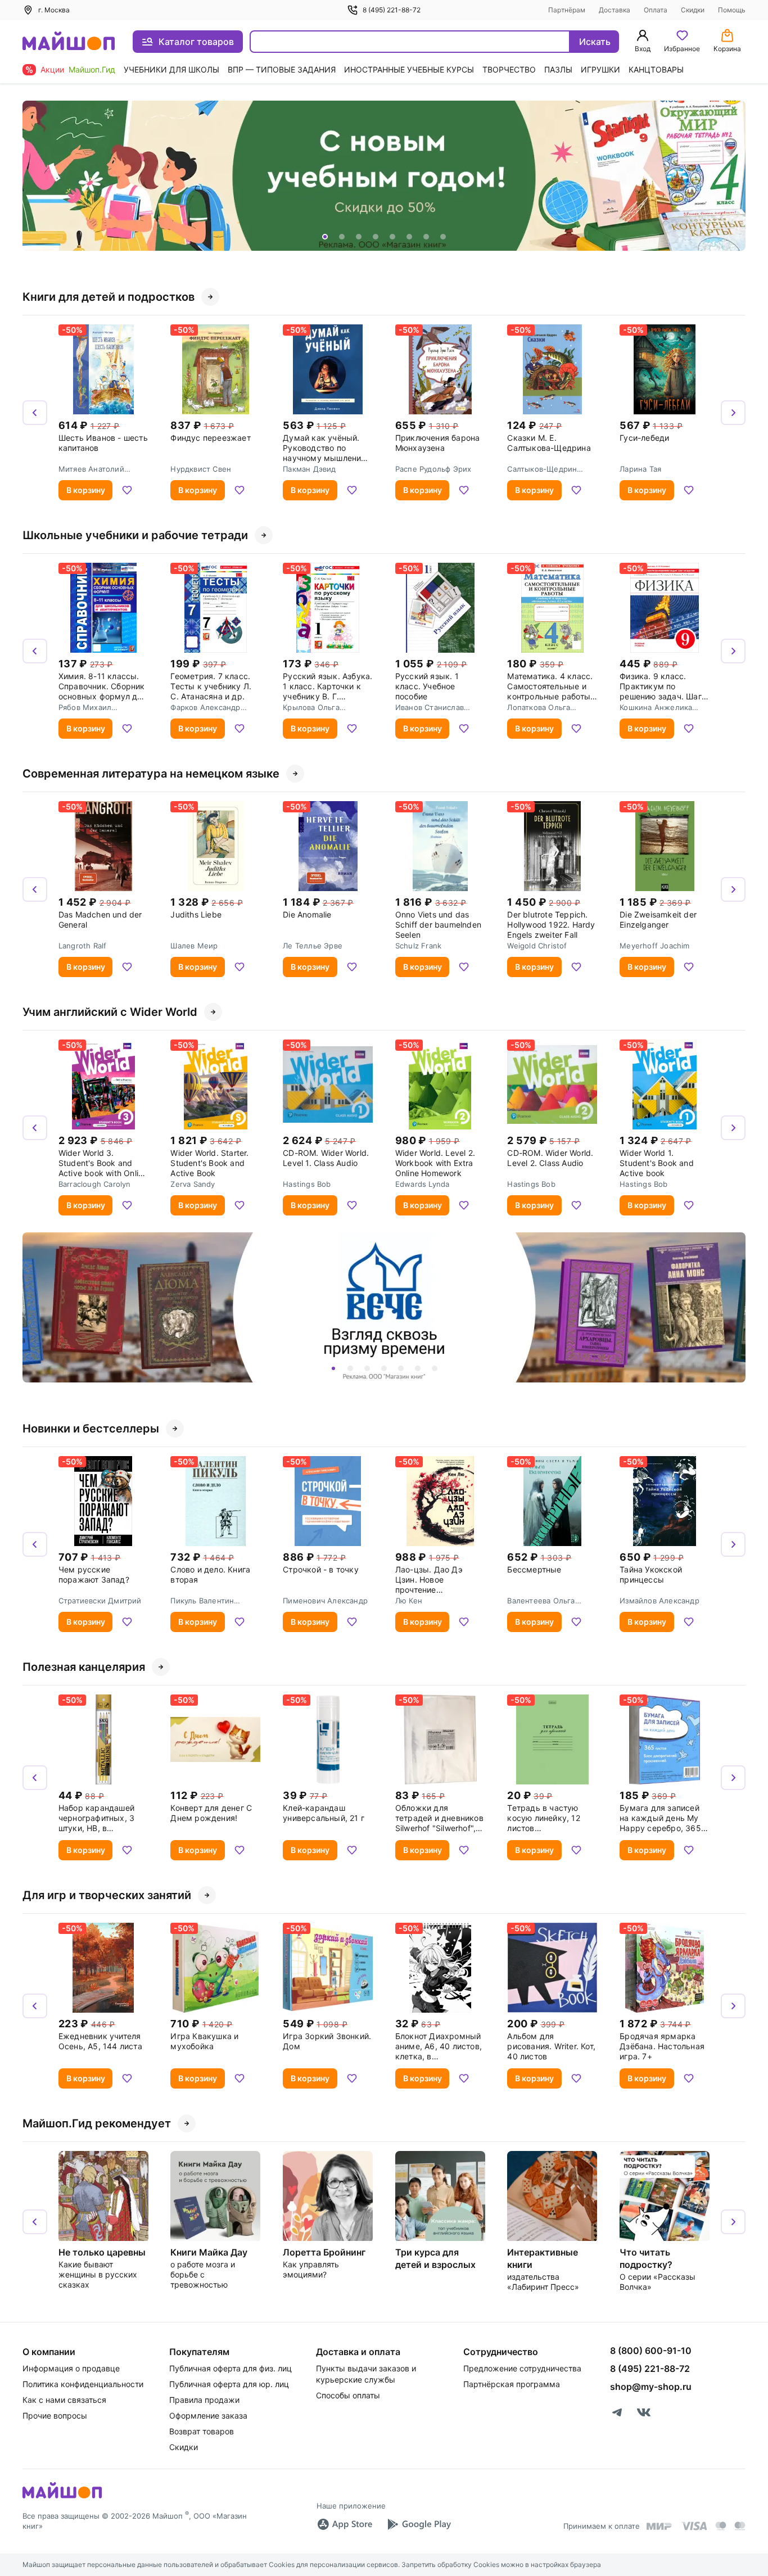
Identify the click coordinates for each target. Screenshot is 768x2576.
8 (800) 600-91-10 (651, 2351)
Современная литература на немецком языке (151, 774)
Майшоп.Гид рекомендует (97, 2123)
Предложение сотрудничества (522, 2368)
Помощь (732, 10)
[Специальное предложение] (384, 176)
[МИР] (659, 2526)
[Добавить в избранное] (127, 490)
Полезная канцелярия (84, 1667)
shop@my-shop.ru (651, 2387)
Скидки (693, 10)
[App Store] (345, 2524)
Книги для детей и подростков (109, 297)
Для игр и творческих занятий (107, 1895)
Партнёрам (567, 10)
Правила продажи (204, 2400)
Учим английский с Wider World (110, 1012)
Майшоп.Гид (92, 69)
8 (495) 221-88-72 (392, 10)
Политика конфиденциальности (83, 2384)
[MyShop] (62, 2497)
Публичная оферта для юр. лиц (229, 2384)
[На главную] (69, 42)
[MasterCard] (721, 2526)
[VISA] (694, 2526)
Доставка (615, 10)
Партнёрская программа (512, 2384)
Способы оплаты (348, 2395)
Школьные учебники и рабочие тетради (135, 535)
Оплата (656, 10)
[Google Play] (419, 2524)
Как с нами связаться (64, 2400)
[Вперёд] (733, 176)
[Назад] (35, 176)
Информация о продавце (71, 2368)
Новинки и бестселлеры (91, 1429)
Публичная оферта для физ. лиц (231, 2368)
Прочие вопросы (55, 2415)
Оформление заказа (208, 2415)
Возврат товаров (202, 2431)
